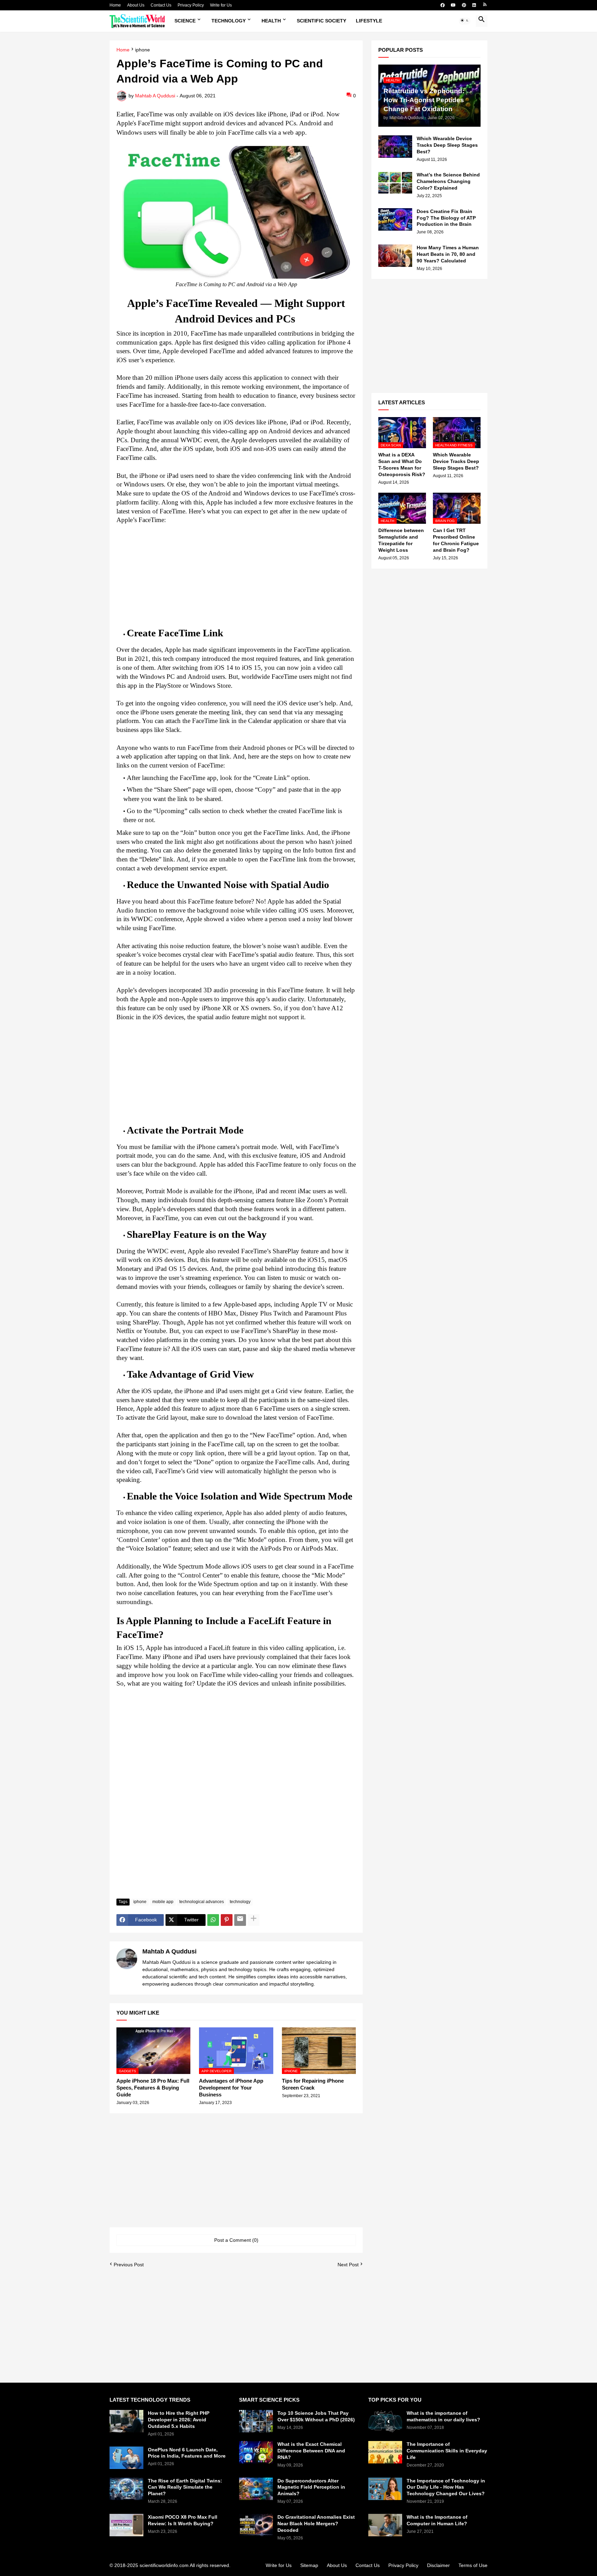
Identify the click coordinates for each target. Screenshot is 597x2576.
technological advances (202, 1902)
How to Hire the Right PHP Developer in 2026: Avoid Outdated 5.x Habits (179, 2420)
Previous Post (129, 2265)
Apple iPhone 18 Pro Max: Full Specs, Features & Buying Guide (153, 2088)
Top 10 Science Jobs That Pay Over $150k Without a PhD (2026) (316, 2416)
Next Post (348, 2265)
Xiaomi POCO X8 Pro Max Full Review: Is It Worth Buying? (183, 2520)
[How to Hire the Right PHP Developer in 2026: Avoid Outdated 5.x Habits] (126, 2421)
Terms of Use (473, 2565)
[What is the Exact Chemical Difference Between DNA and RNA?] (256, 2452)
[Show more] (254, 1920)
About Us (136, 5)
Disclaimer (438, 2565)
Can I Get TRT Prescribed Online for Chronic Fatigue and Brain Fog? (456, 540)
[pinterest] (464, 5)
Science (185, 21)
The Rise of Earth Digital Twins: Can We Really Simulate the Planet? (185, 2487)
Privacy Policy (191, 5)
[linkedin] (474, 5)
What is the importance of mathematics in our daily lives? (443, 2416)
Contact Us (161, 5)
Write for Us (221, 5)
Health (271, 21)
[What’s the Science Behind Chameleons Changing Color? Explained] (395, 183)
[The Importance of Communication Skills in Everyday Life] (385, 2452)
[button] (465, 21)
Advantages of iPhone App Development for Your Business (231, 2088)
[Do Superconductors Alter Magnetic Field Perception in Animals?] (256, 2489)
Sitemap (309, 2565)
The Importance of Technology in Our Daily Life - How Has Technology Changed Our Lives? (446, 2487)
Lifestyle (369, 21)
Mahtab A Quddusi (169, 1951)
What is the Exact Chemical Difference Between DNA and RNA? (311, 2451)
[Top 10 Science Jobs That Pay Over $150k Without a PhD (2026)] (256, 2421)
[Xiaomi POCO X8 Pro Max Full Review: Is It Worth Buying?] (126, 2525)
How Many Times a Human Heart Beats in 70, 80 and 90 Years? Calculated (448, 254)
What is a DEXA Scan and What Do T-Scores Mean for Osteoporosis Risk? (402, 465)
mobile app (163, 1902)
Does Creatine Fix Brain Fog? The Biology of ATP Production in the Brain (446, 218)
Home (115, 5)
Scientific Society (321, 21)
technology (240, 1902)
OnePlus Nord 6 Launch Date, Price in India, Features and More (187, 2453)
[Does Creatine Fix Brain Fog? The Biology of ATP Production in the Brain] (395, 219)
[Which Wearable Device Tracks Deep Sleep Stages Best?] (395, 147)
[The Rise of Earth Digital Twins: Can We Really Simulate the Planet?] (126, 2489)
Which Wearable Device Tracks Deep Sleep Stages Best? (447, 145)
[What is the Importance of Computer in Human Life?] (385, 2525)
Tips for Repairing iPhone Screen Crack (313, 2084)
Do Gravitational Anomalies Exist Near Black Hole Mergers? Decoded (316, 2524)
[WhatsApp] (213, 1920)
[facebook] (443, 5)
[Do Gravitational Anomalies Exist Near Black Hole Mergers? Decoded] (256, 2525)
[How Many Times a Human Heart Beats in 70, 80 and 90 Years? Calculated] (395, 256)
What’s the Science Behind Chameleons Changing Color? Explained (448, 181)
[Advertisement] (236, 573)
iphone (143, 50)
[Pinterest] (227, 1920)
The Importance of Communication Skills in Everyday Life (447, 2451)
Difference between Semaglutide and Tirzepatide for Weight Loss (401, 540)
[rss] (485, 5)
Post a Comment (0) (236, 2240)
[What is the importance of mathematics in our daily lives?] (385, 2421)
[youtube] (453, 5)
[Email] (240, 1920)
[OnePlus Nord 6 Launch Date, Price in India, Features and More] (126, 2458)
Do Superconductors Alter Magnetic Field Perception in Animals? (311, 2487)
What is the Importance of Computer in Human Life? (437, 2520)
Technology (229, 21)
